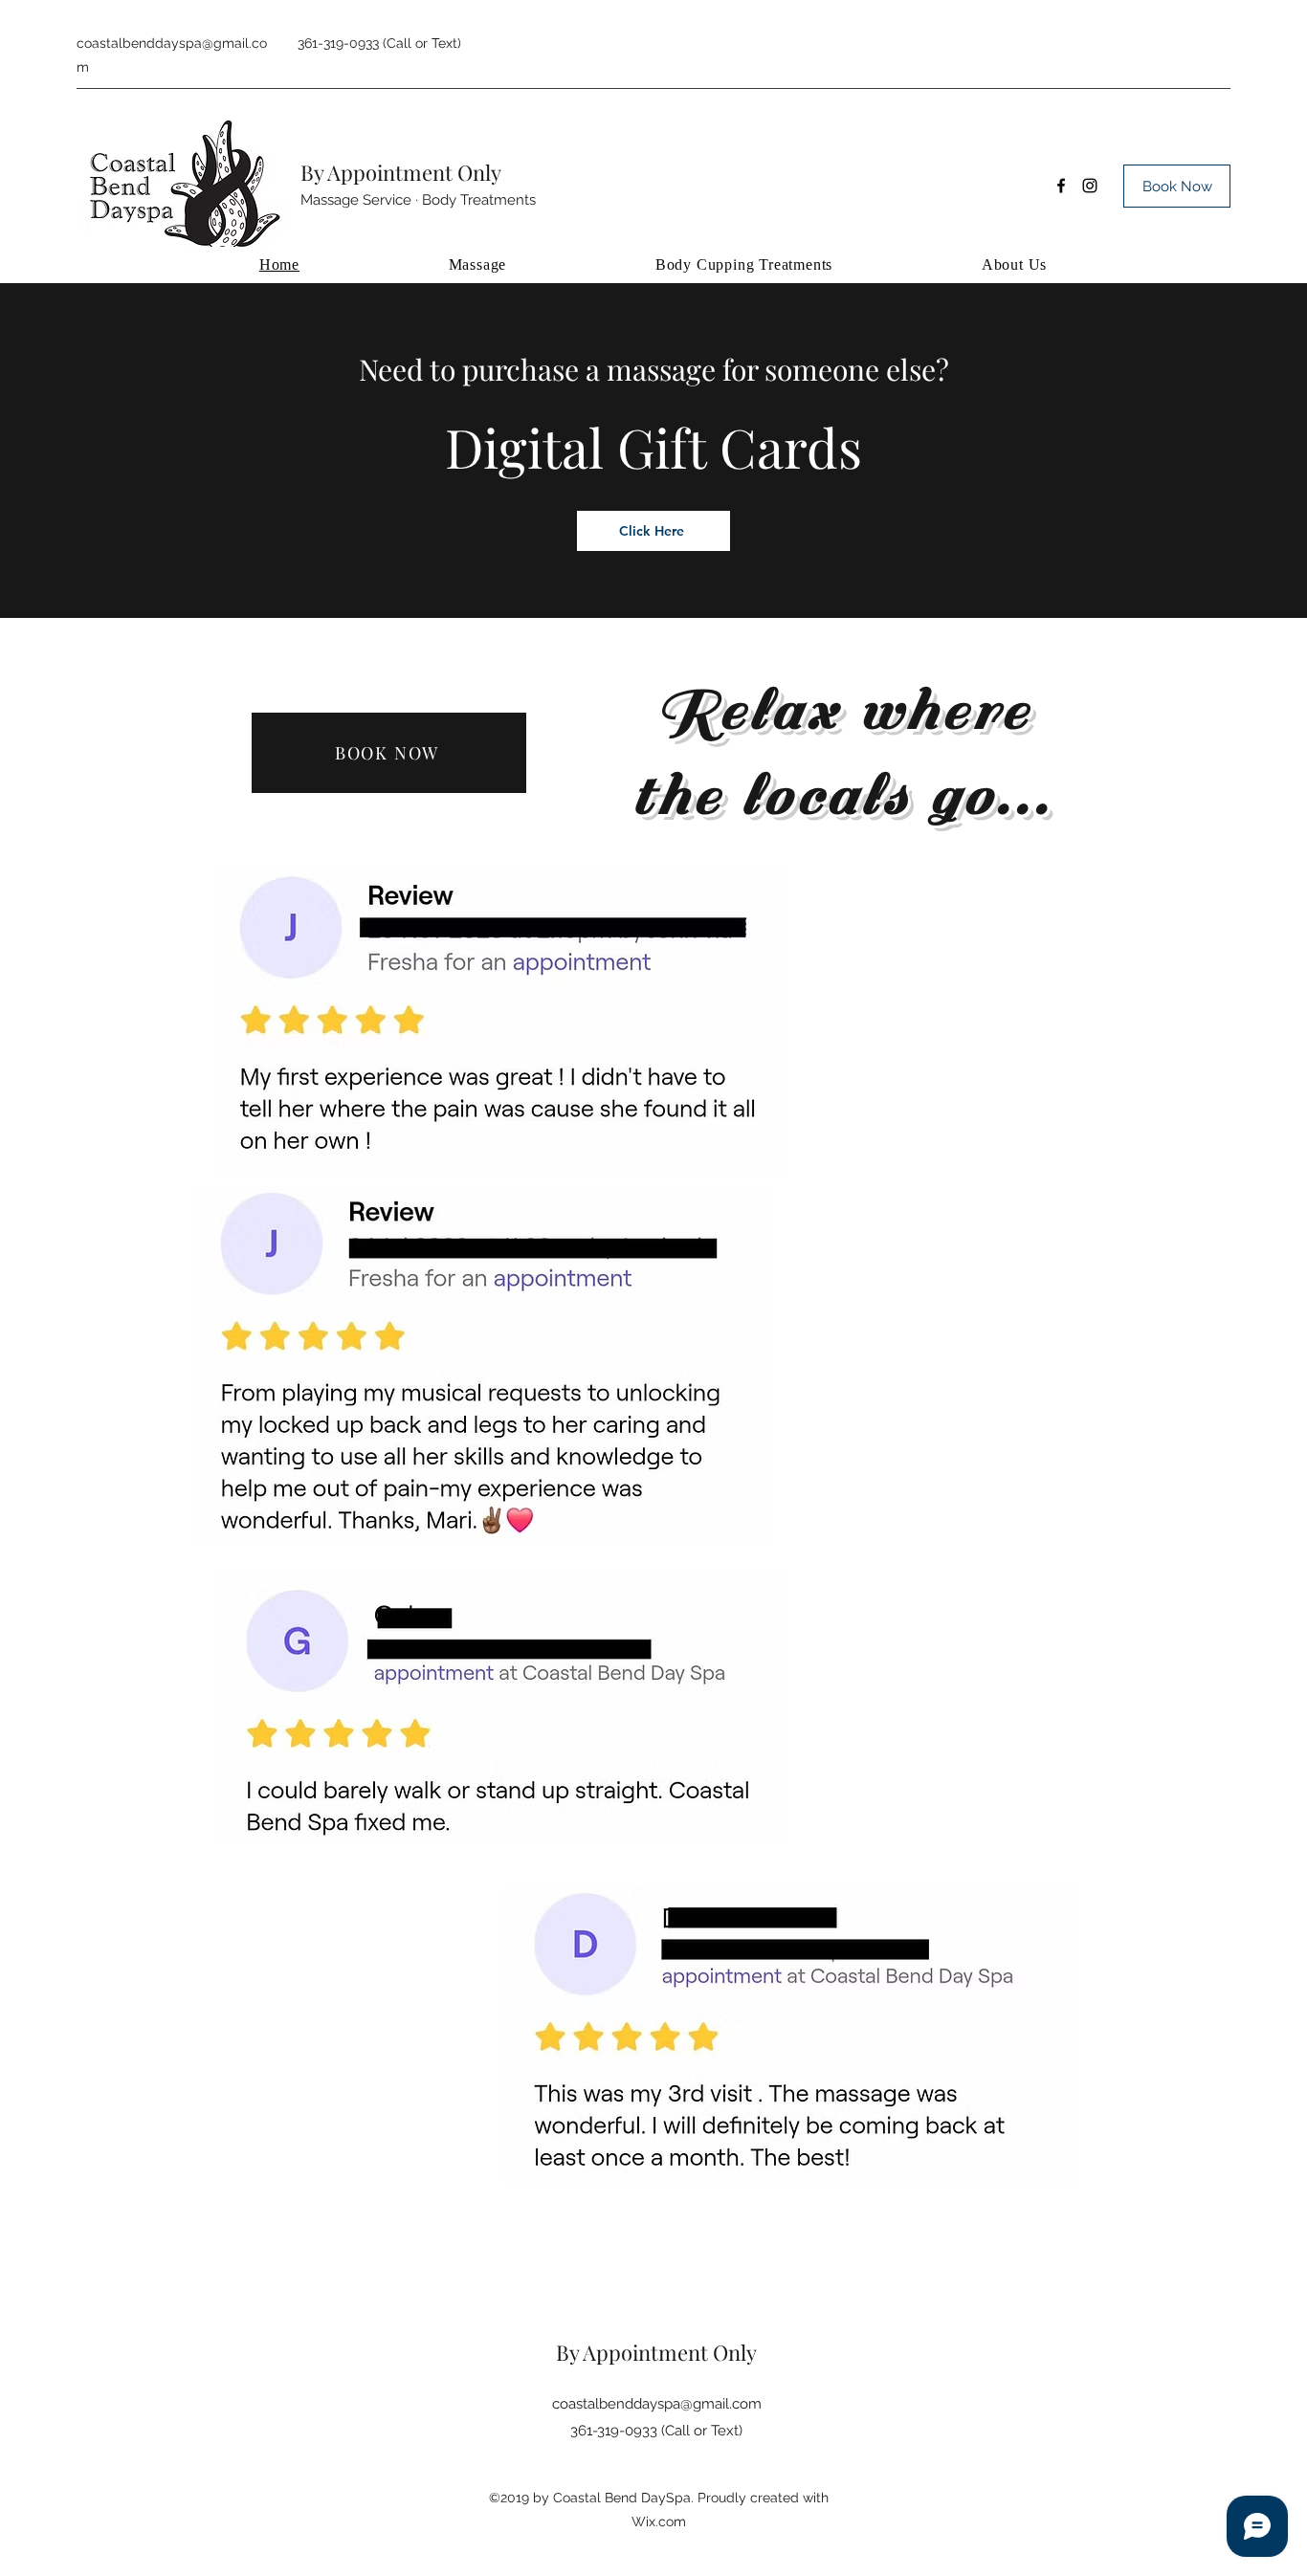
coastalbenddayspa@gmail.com (657, 2404)
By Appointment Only (401, 172)
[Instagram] (1090, 186)
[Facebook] (1061, 186)
